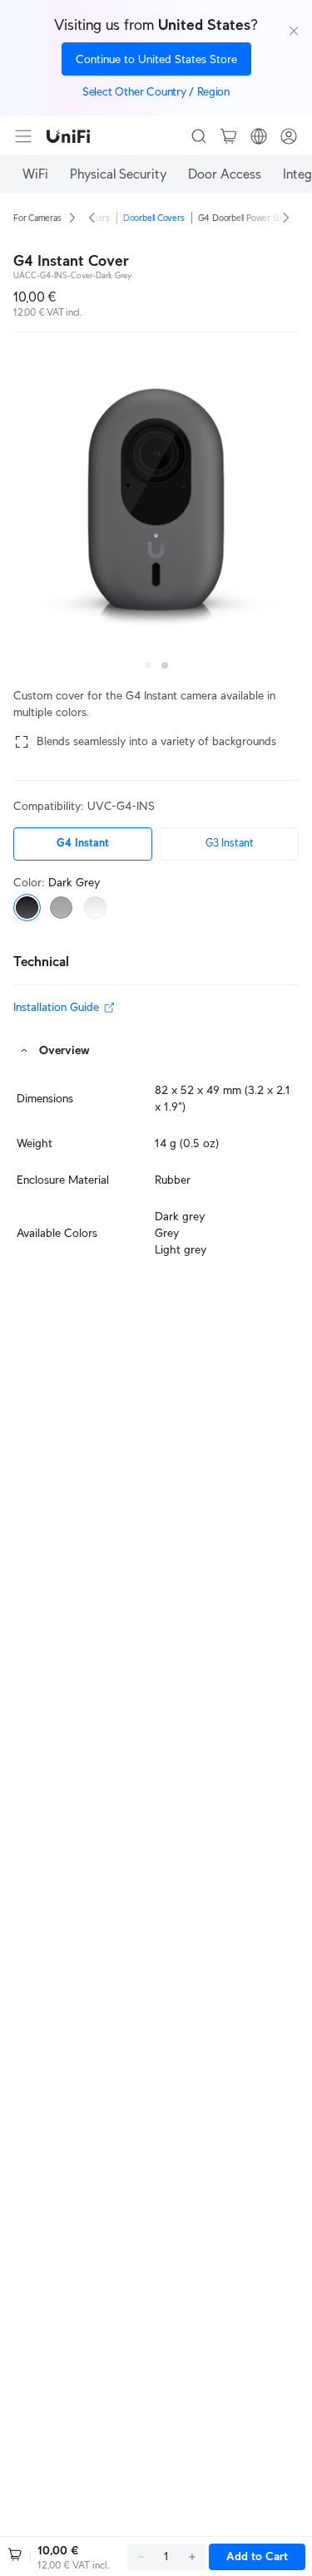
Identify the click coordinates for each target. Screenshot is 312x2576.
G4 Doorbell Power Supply (248, 218)
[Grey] (61, 908)
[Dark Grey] (27, 908)
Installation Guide (56, 1007)
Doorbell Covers (154, 218)
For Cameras (37, 218)
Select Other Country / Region (156, 91)
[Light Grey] (95, 908)
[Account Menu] (289, 136)
